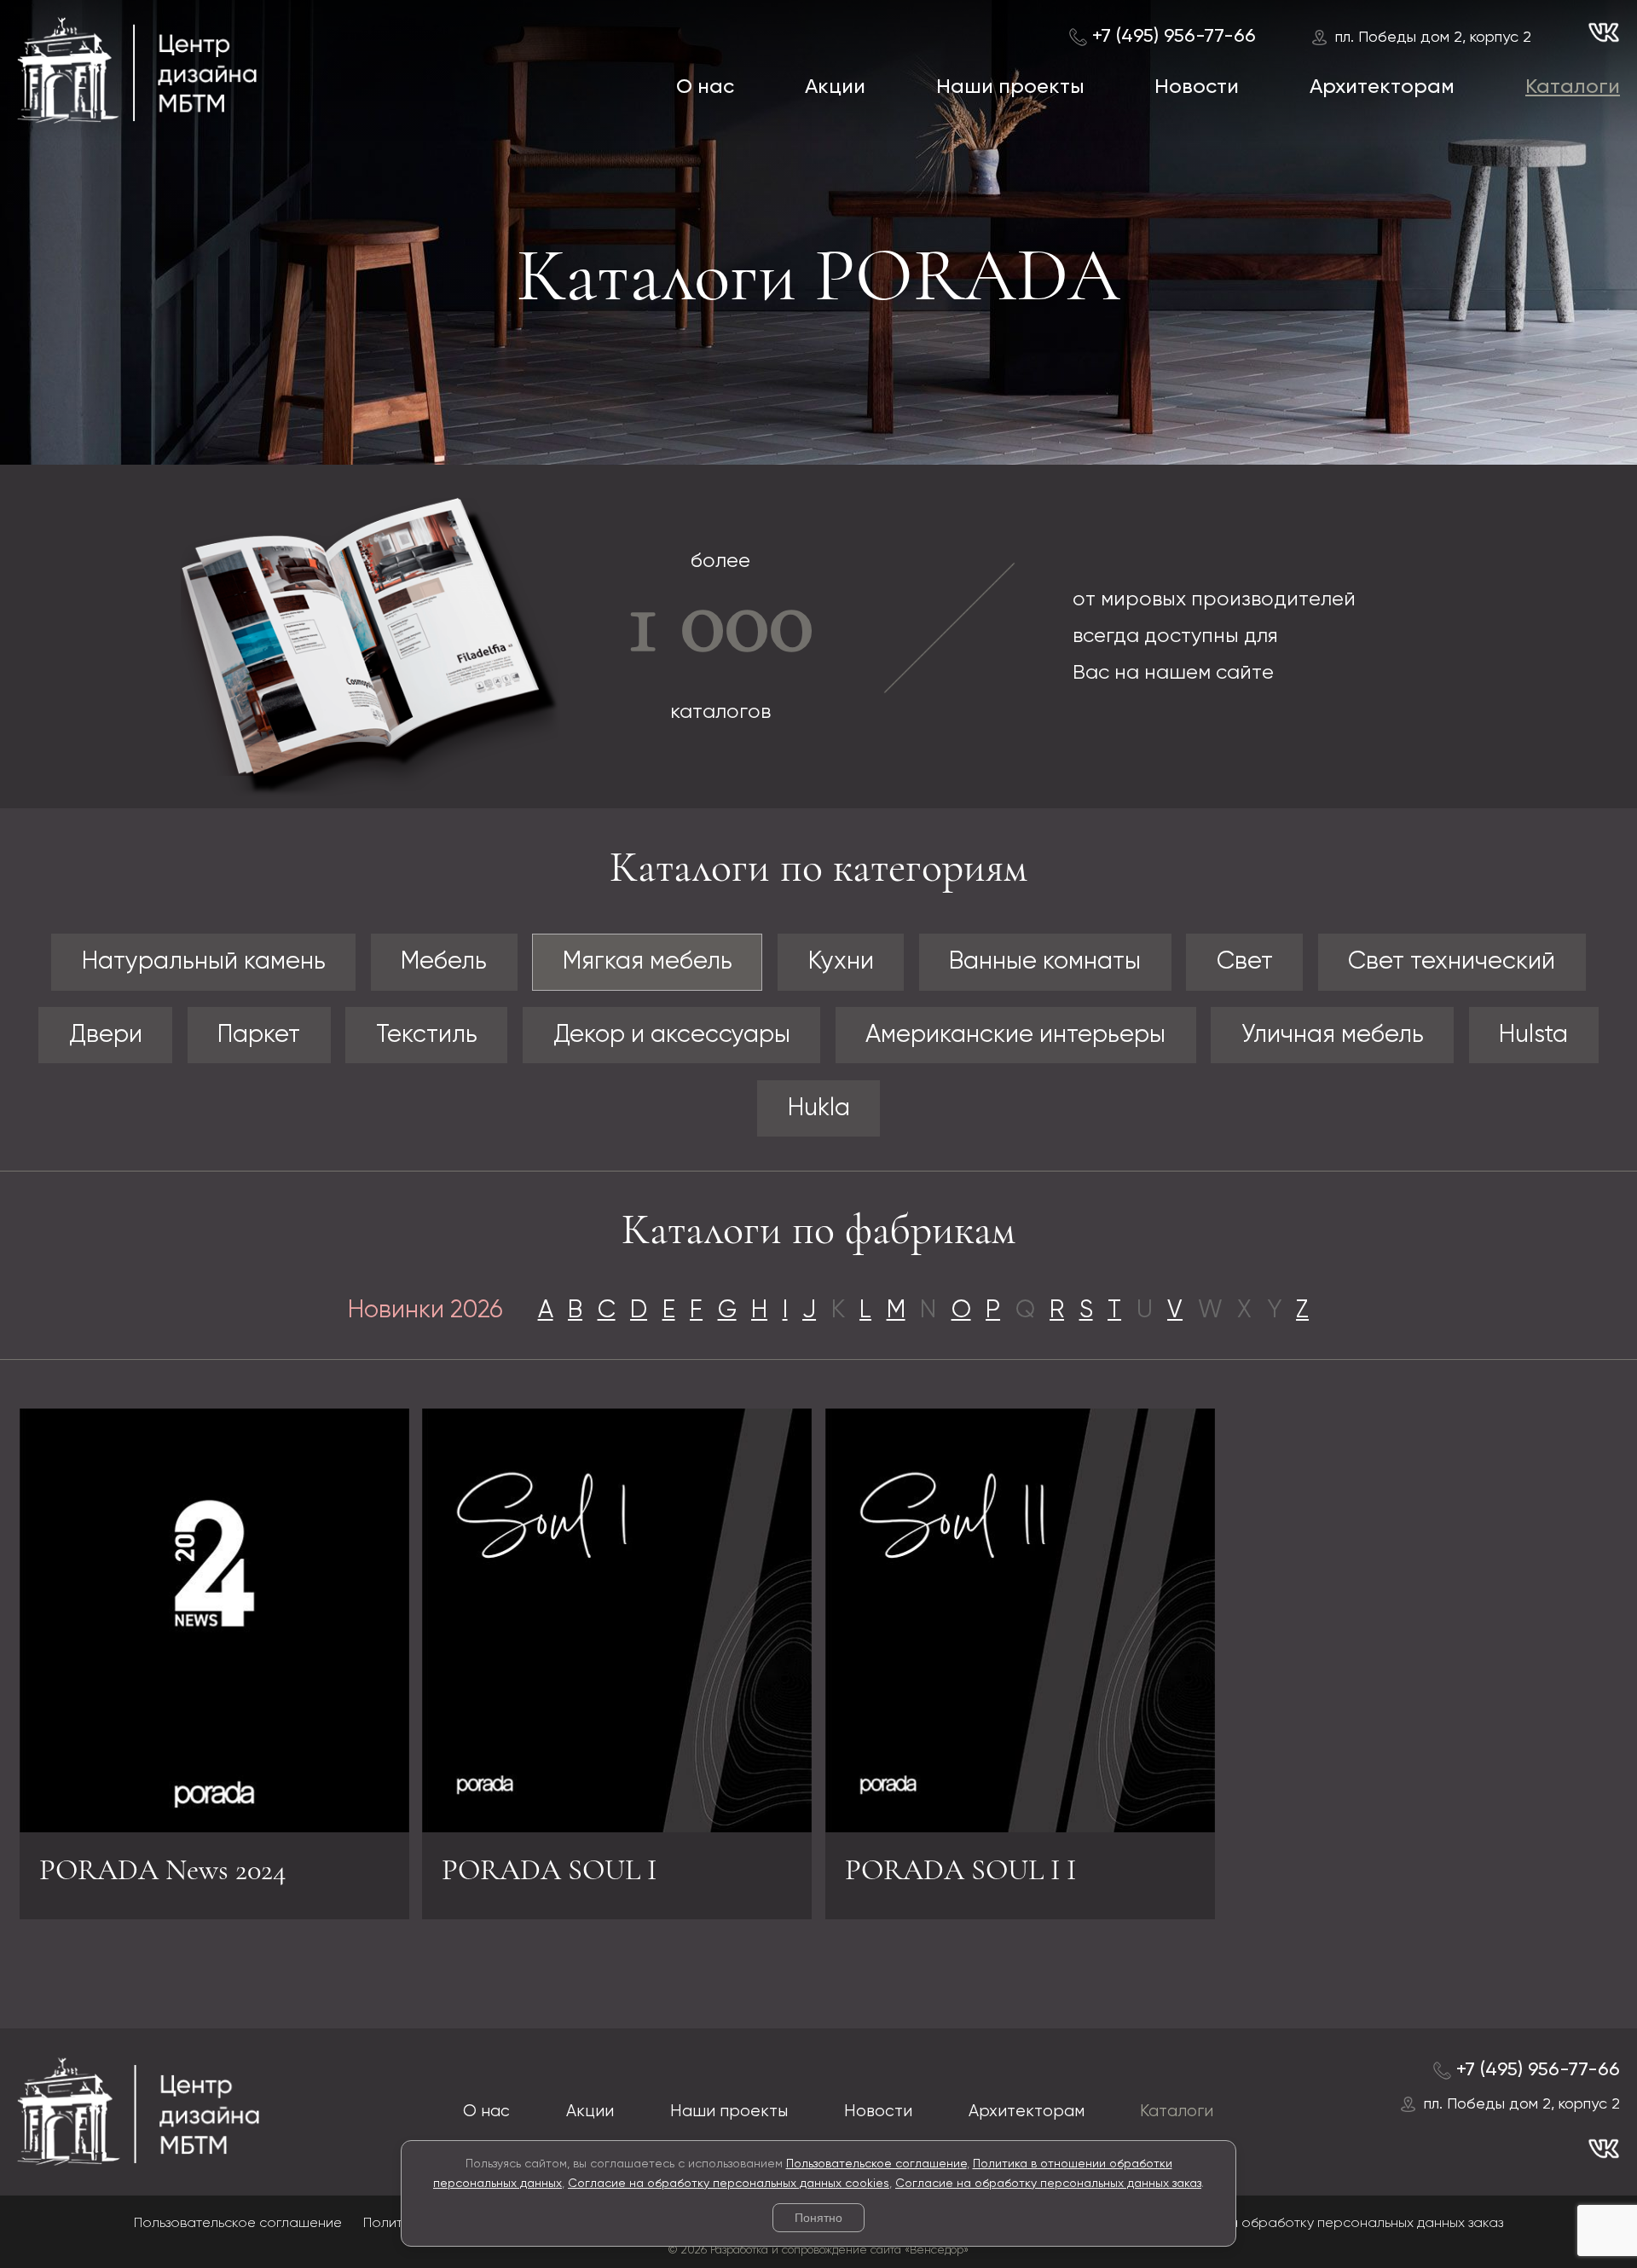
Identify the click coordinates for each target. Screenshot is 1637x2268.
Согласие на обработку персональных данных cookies (729, 2184)
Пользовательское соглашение (876, 2164)
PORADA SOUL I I (960, 1870)
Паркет (259, 1035)
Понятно (818, 2218)
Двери (106, 1035)
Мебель (444, 962)
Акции (835, 87)
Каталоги (1573, 87)
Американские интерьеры (1015, 1035)
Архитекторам (1382, 87)
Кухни (841, 962)
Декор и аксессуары (672, 1035)
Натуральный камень (204, 962)
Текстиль (427, 1035)
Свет (1245, 962)
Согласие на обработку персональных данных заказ (1048, 2184)
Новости (1197, 87)
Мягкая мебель (648, 962)
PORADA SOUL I (549, 1870)
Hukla (819, 1108)
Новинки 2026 (425, 1310)
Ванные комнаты (1045, 962)
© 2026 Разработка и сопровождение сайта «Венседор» (818, 2251)
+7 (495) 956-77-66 (1174, 37)
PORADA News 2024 (163, 1870)
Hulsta (1533, 1035)
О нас (705, 87)
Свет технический (1452, 962)
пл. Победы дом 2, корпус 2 (1433, 38)
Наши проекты (1010, 87)
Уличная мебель (1333, 1035)
